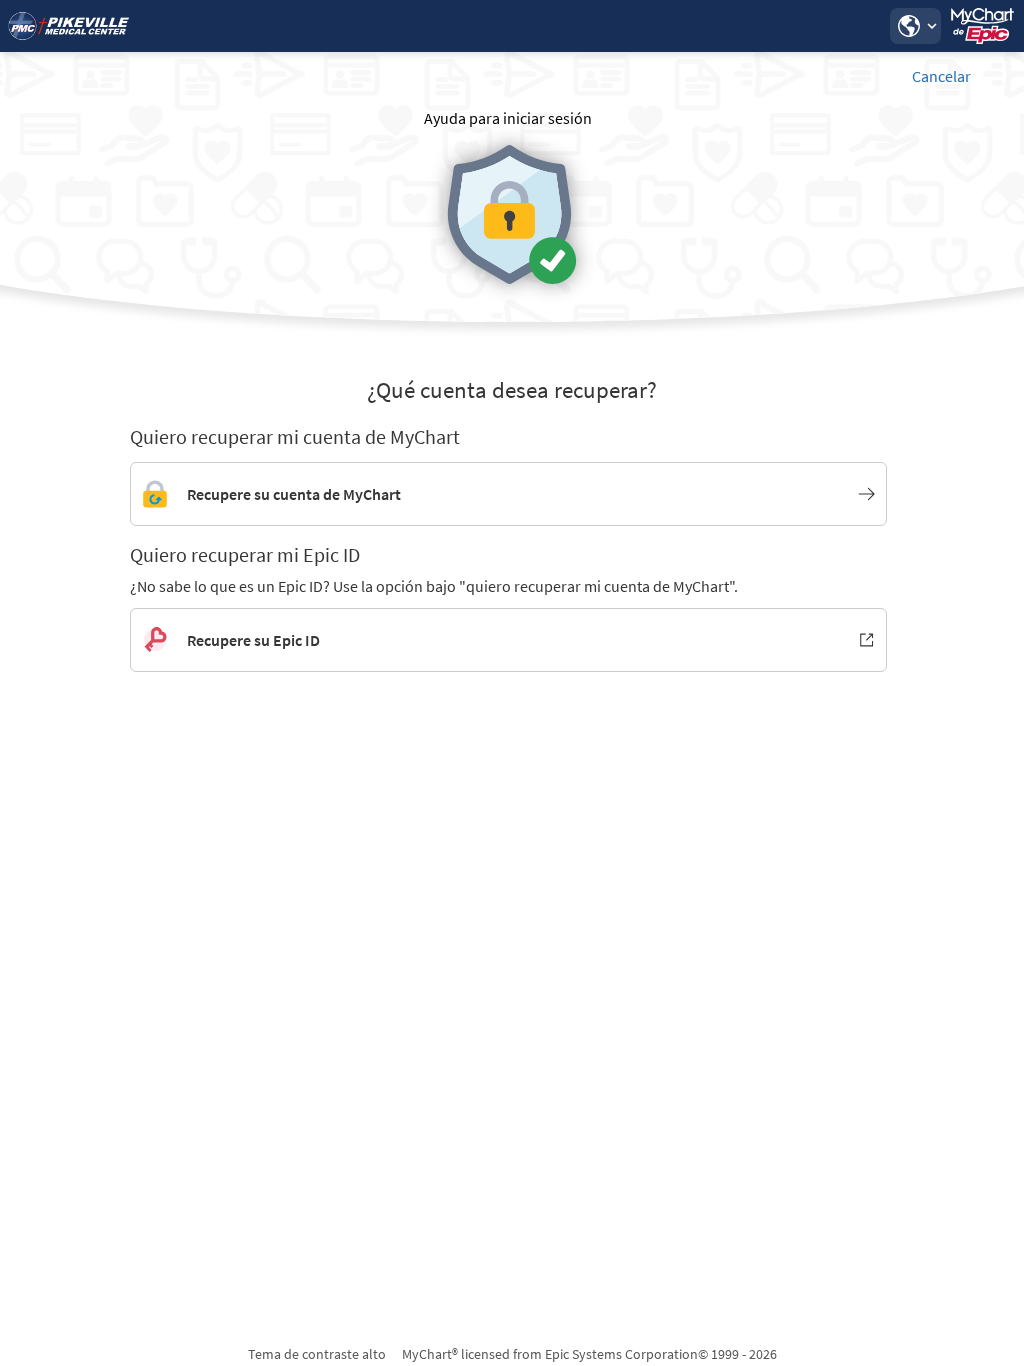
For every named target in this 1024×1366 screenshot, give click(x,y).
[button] (915, 26)
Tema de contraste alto (317, 1354)
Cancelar (941, 76)
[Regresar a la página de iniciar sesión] (69, 26)
